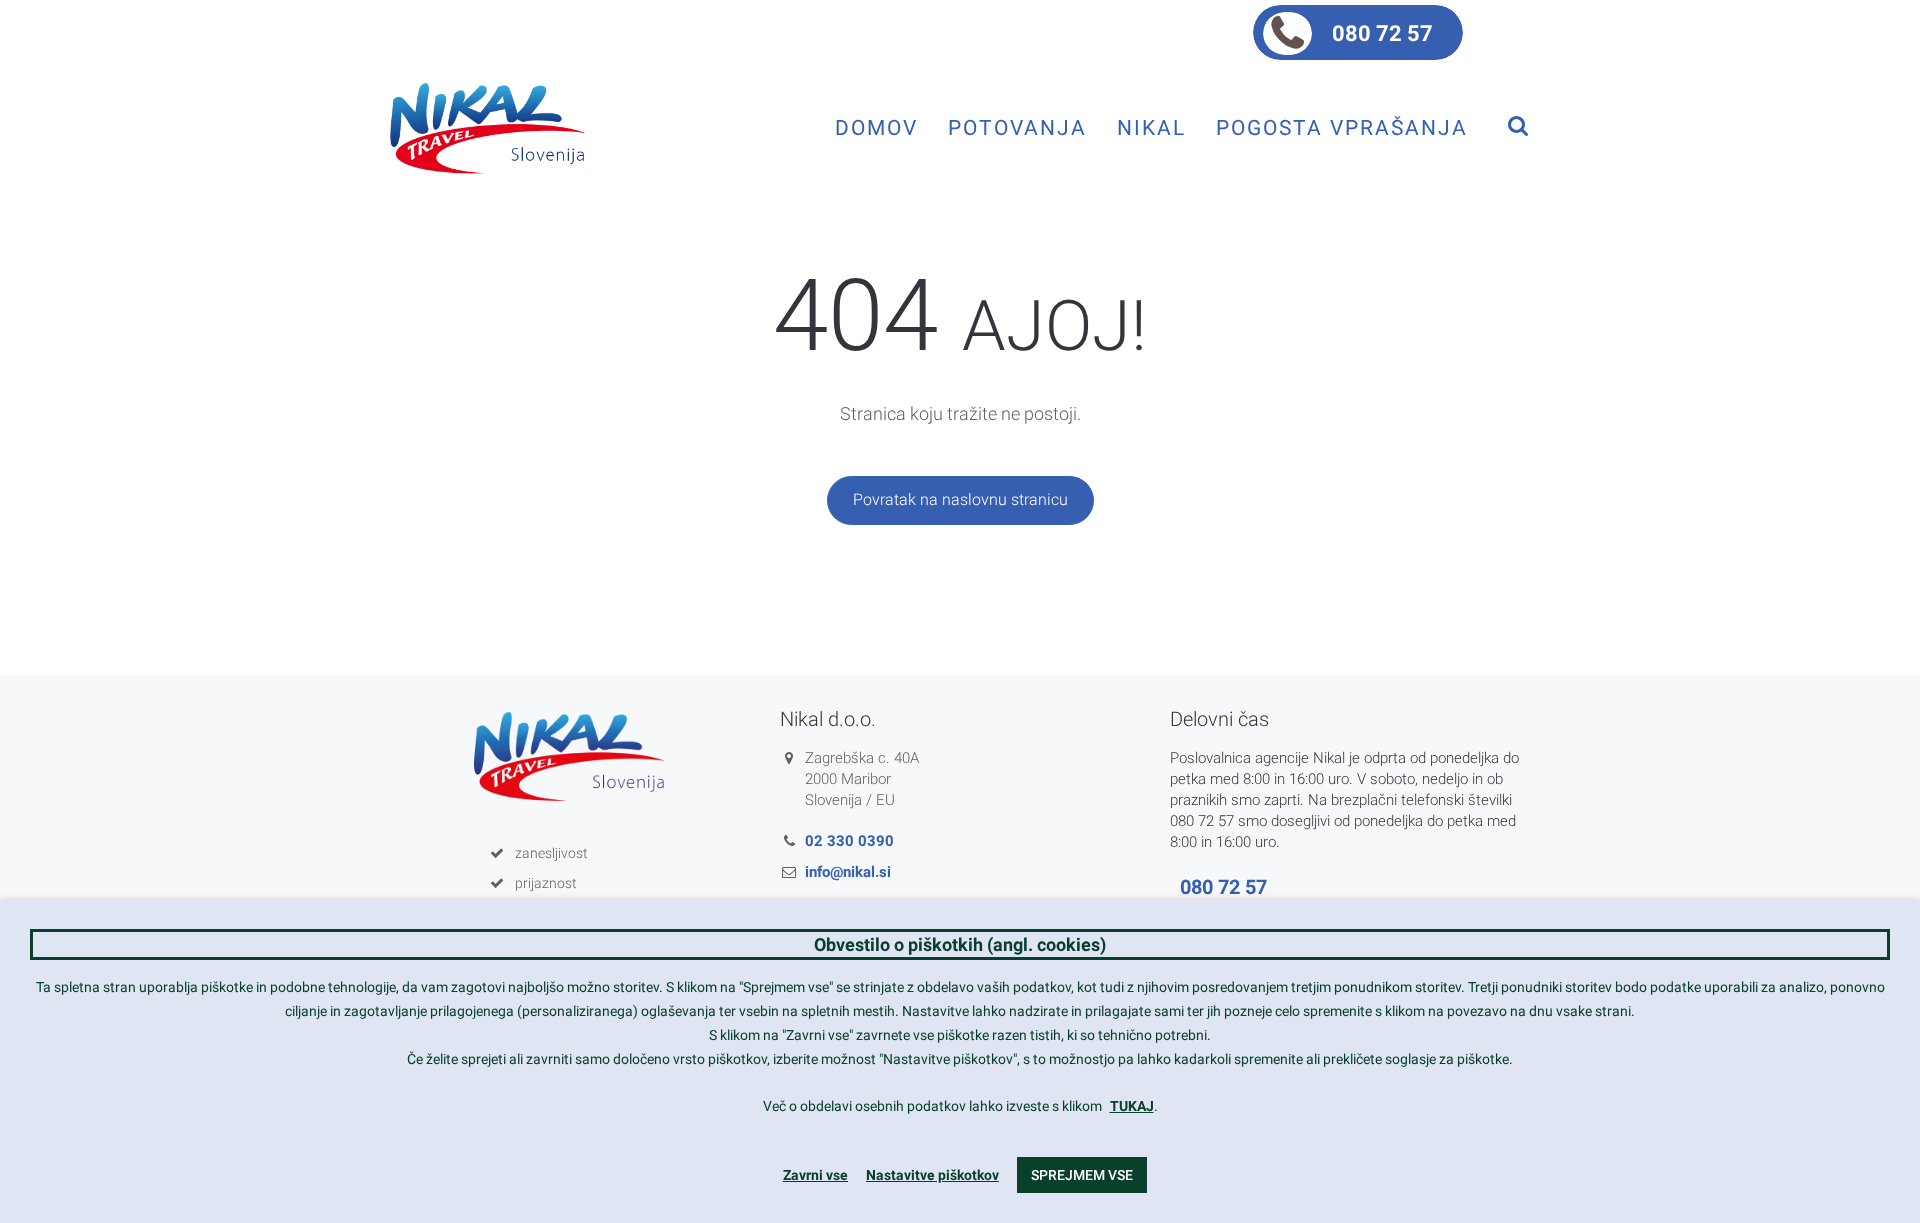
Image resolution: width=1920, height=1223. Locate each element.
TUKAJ (1132, 1106)
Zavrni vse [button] (815, 1175)
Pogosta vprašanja (1342, 127)
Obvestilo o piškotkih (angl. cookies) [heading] (960, 944)
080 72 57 (1382, 33)
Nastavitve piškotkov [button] (932, 1175)
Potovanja (1017, 127)
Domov (876, 127)
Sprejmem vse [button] (1082, 1175)
